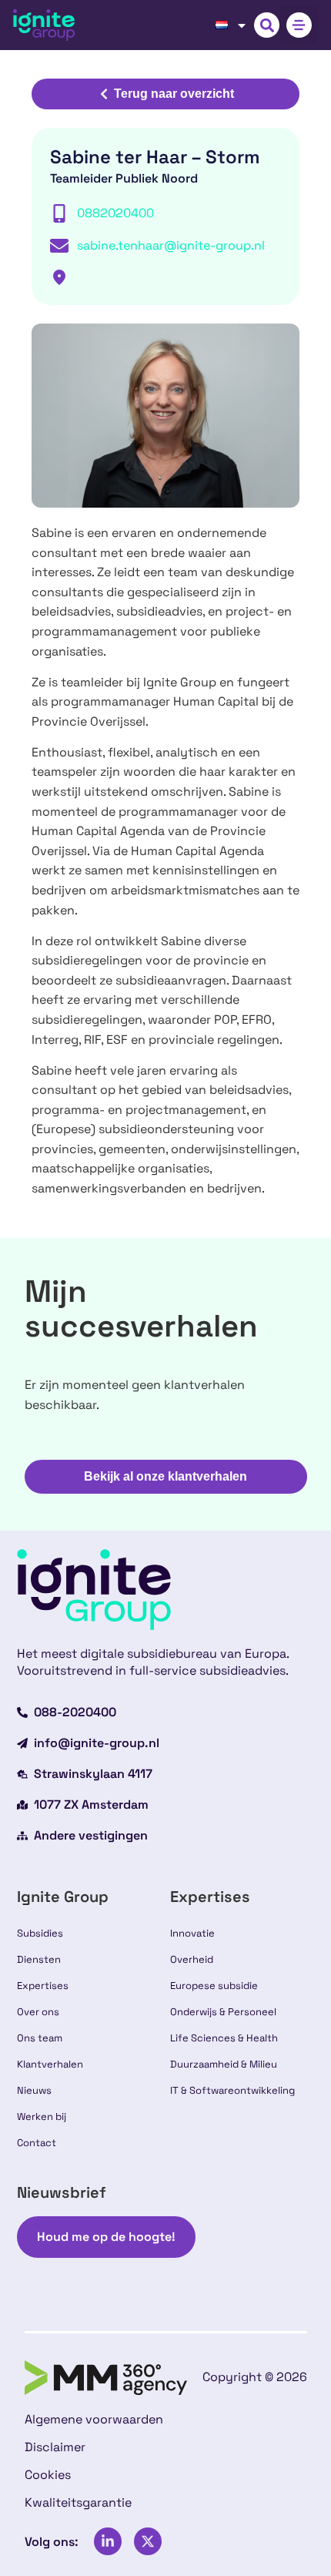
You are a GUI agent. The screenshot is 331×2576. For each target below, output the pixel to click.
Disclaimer (55, 2447)
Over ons (38, 2012)
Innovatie (192, 1933)
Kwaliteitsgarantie (78, 2502)
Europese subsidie (214, 1986)
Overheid (192, 1959)
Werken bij (42, 2116)
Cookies (48, 2475)
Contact (37, 2143)
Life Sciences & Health (224, 2038)
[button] (267, 25)
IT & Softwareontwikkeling (232, 2090)
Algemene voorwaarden (94, 2419)
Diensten (39, 1959)
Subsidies (40, 1933)
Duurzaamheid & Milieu (224, 2064)
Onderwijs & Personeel (223, 2012)
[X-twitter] (148, 2541)
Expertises (43, 1986)
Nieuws (34, 2090)
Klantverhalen (50, 2064)
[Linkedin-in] (108, 2541)
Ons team (40, 2038)
